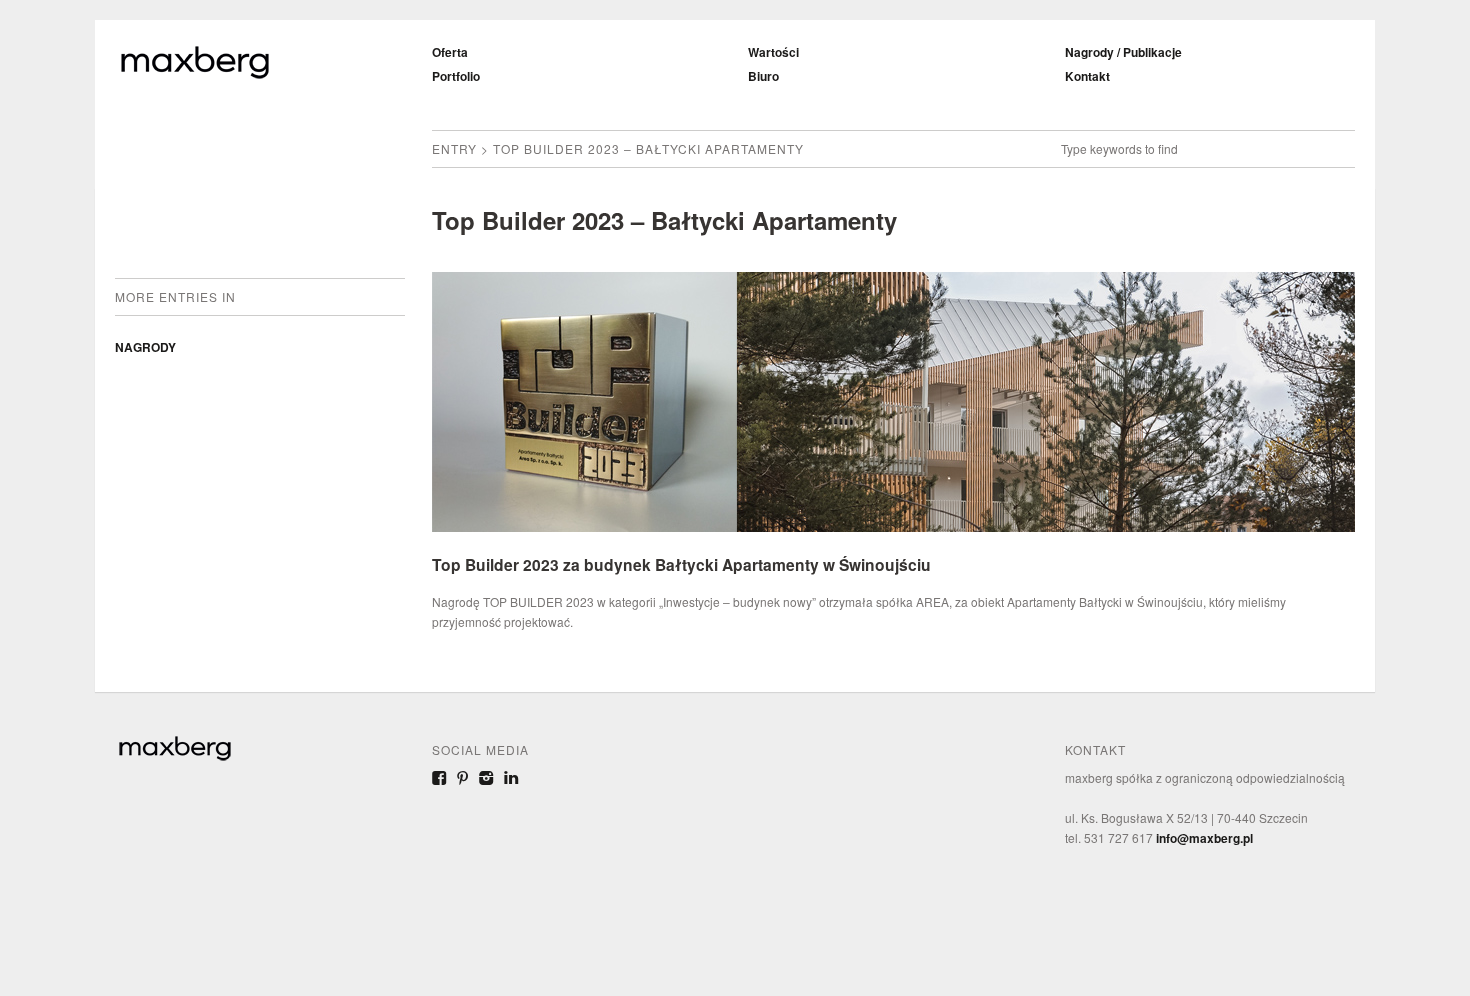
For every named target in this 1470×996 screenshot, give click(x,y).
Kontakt (1087, 76)
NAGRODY (145, 347)
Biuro (763, 76)
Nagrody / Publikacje (1123, 52)
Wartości (773, 52)
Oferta (450, 52)
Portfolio (456, 76)
